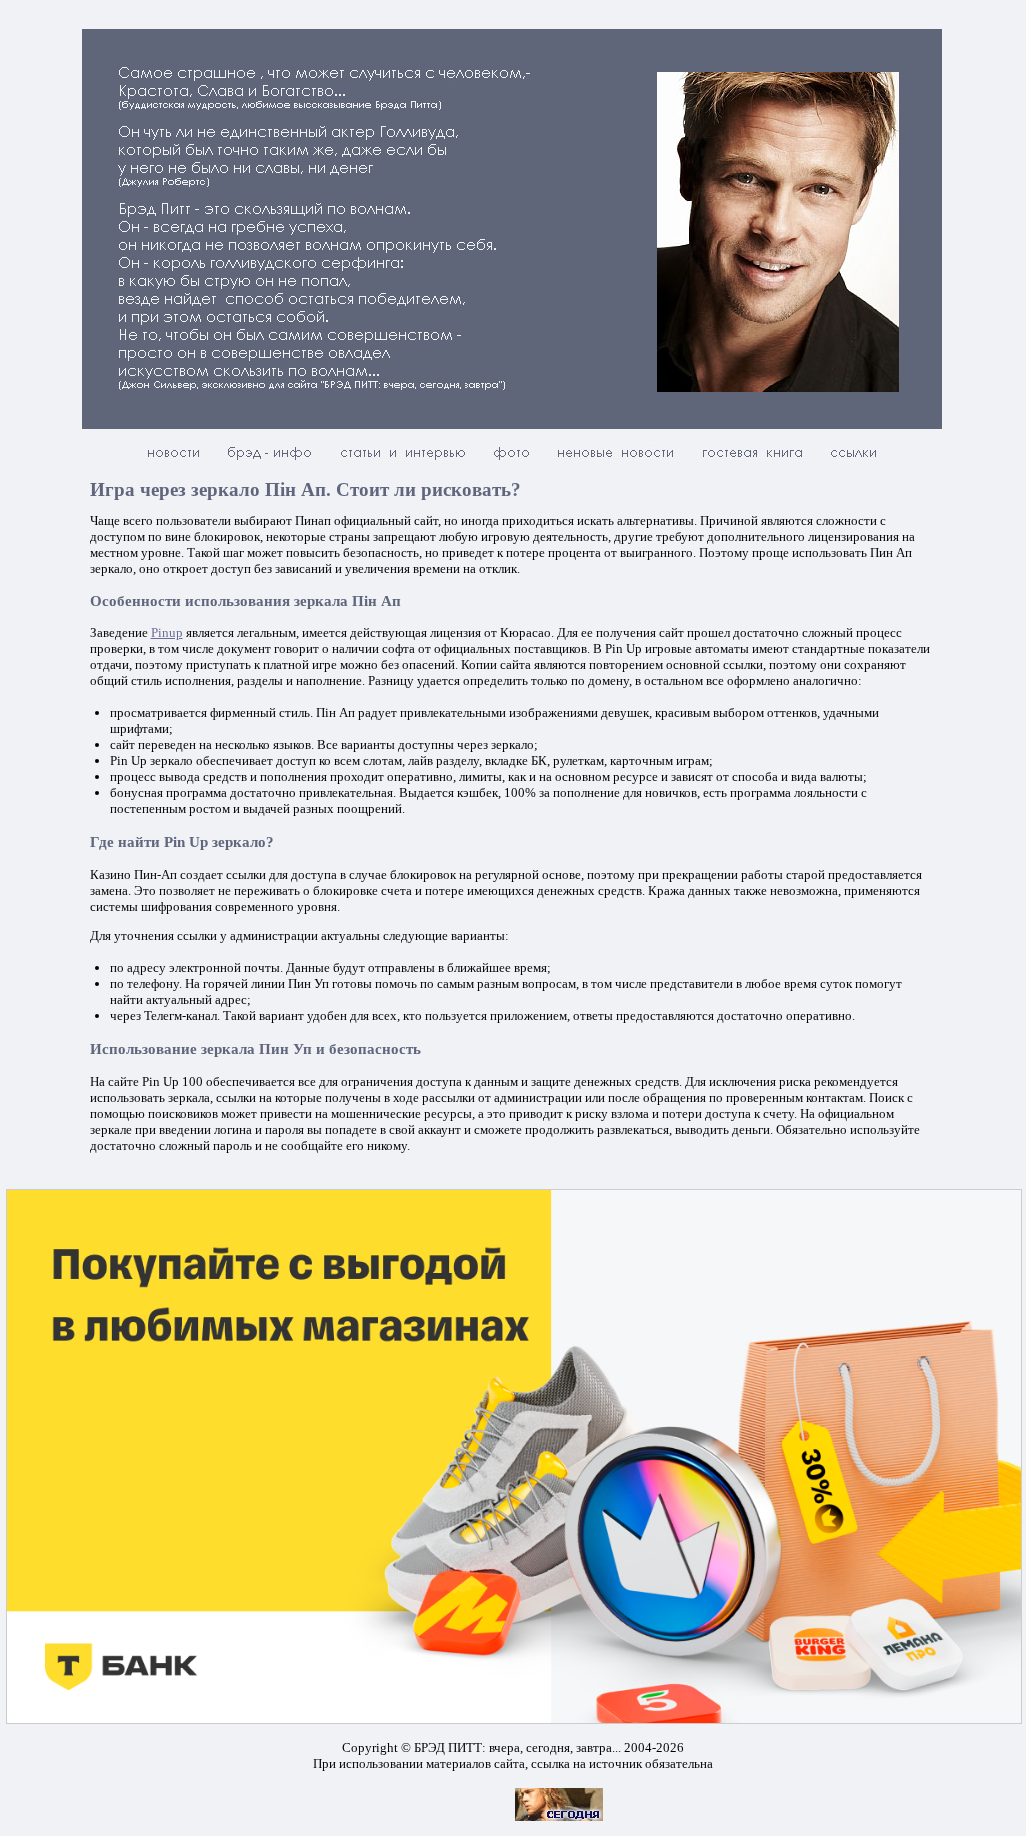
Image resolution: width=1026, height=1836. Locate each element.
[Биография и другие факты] (270, 459)
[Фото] (511, 459)
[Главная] (173, 459)
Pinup (167, 632)
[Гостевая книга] (752, 459)
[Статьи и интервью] (403, 459)
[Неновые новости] (615, 459)
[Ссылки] (853, 459)
